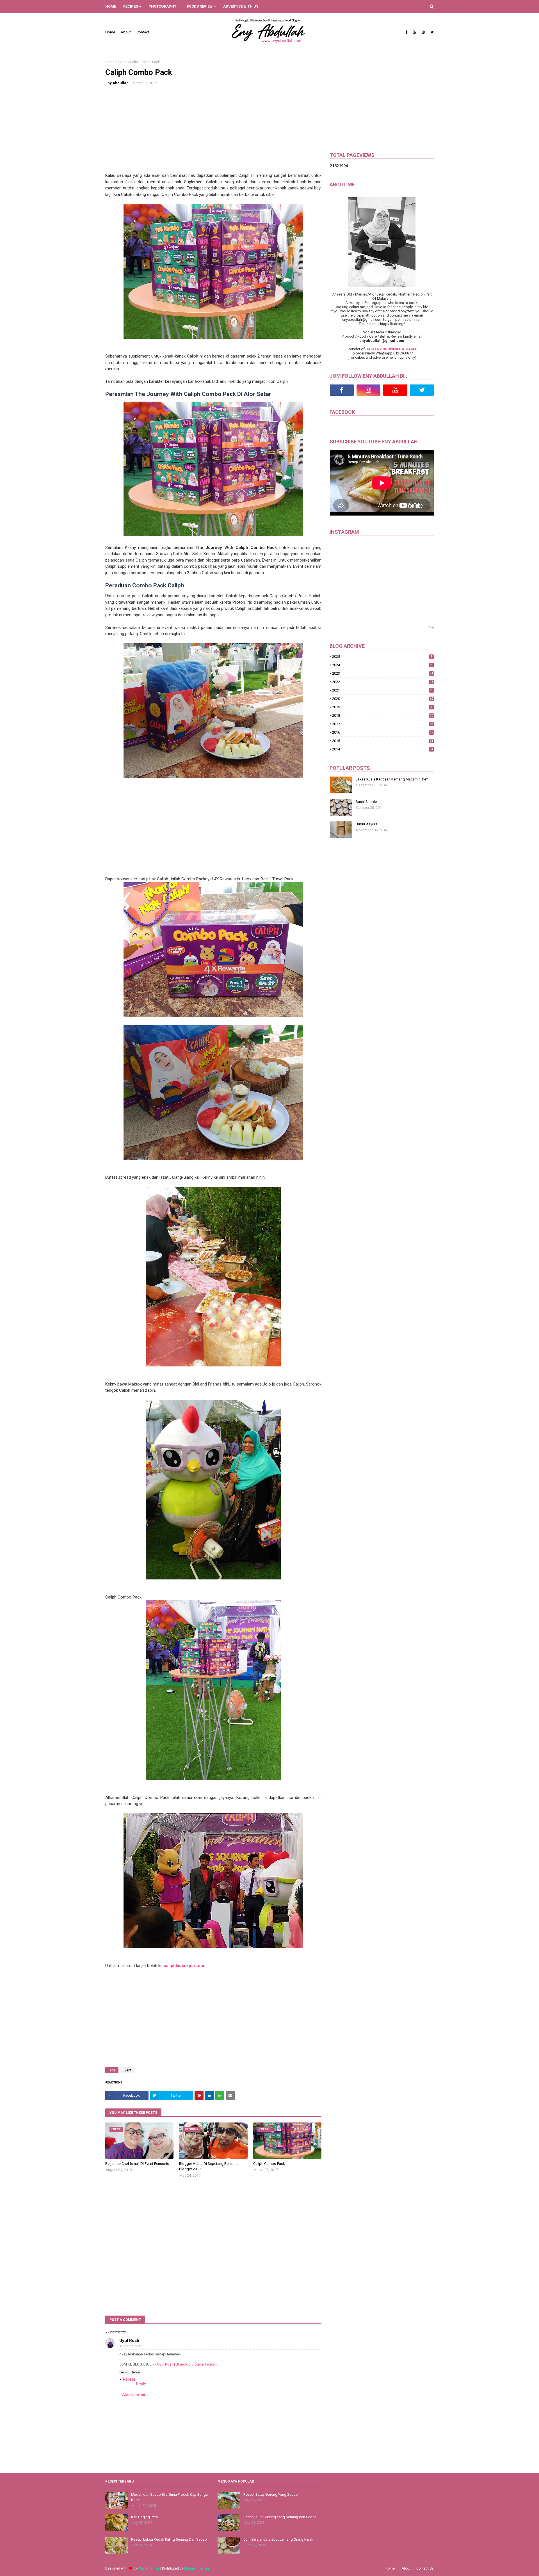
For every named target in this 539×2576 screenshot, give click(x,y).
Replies (129, 2379)
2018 (383, 715)
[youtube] (414, 32)
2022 (383, 682)
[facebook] (406, 32)
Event (122, 62)
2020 (383, 699)
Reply (124, 2372)
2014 (383, 749)
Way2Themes (149, 2568)
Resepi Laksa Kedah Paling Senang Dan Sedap (169, 2539)
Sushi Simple (366, 802)
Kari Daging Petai (145, 2517)
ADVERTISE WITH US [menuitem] (241, 6)
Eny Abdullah (117, 83)
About (126, 32)
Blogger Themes (197, 2568)
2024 (382, 665)
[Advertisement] (213, 133)
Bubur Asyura (366, 824)
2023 (383, 673)
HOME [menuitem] (111, 6)
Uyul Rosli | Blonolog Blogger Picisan (187, 2364)
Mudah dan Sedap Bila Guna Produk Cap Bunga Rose (169, 2497)
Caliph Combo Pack (269, 2164)
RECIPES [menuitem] (131, 6)
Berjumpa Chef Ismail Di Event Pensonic (137, 2164)
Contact (143, 32)
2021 (383, 690)
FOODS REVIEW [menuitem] (200, 6)
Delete (136, 2372)
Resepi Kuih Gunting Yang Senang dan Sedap (280, 2517)
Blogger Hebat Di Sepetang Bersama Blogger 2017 (209, 2166)
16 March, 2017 (131, 2346)
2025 (382, 657)
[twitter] (431, 32)
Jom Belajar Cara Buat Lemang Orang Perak (278, 2539)
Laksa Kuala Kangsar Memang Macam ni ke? (392, 779)
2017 (383, 724)
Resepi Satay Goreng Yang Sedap (271, 2494)
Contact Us (425, 2568)
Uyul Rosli (129, 2341)
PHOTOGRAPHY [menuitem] (162, 6)
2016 (383, 732)
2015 (383, 741)
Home (110, 32)
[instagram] (423, 32)
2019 (383, 707)
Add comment (135, 2394)
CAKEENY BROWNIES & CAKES (391, 349)
